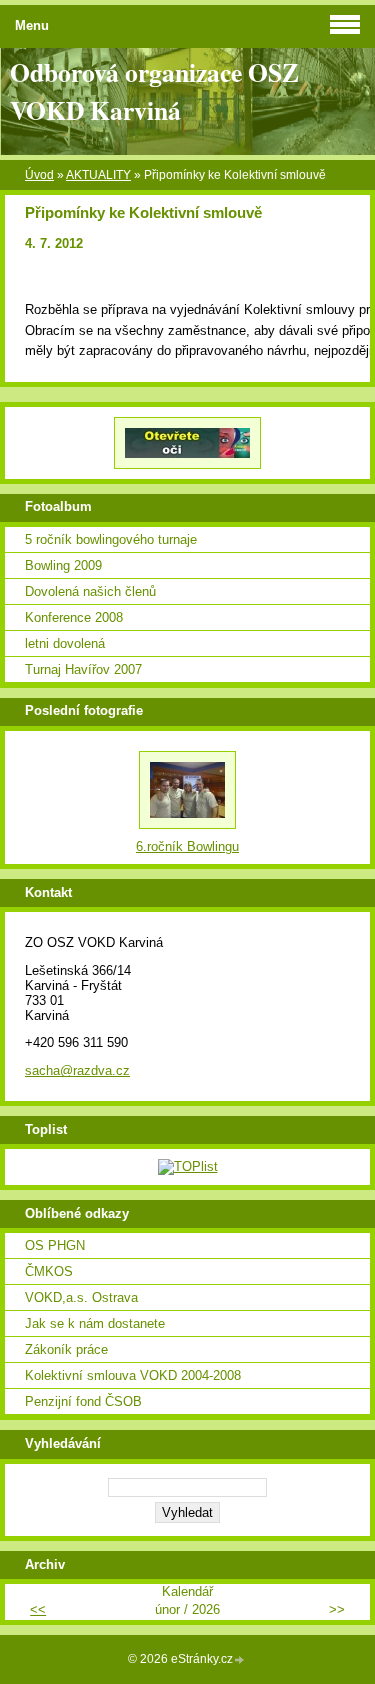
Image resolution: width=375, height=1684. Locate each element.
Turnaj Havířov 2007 (83, 669)
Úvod (39, 175)
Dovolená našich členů (90, 591)
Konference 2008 (74, 617)
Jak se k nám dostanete (95, 1323)
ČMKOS (49, 1271)
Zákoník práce (66, 1349)
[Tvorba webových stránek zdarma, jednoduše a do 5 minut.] (240, 1660)
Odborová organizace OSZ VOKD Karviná (154, 91)
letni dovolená (65, 643)
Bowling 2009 (63, 565)
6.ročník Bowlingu (187, 846)
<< (38, 1609)
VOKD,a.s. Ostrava (81, 1297)
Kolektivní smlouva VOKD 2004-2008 (133, 1375)
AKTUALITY (98, 175)
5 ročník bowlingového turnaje (111, 539)
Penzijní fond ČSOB (83, 1401)
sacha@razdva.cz (77, 1070)
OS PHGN (55, 1245)
